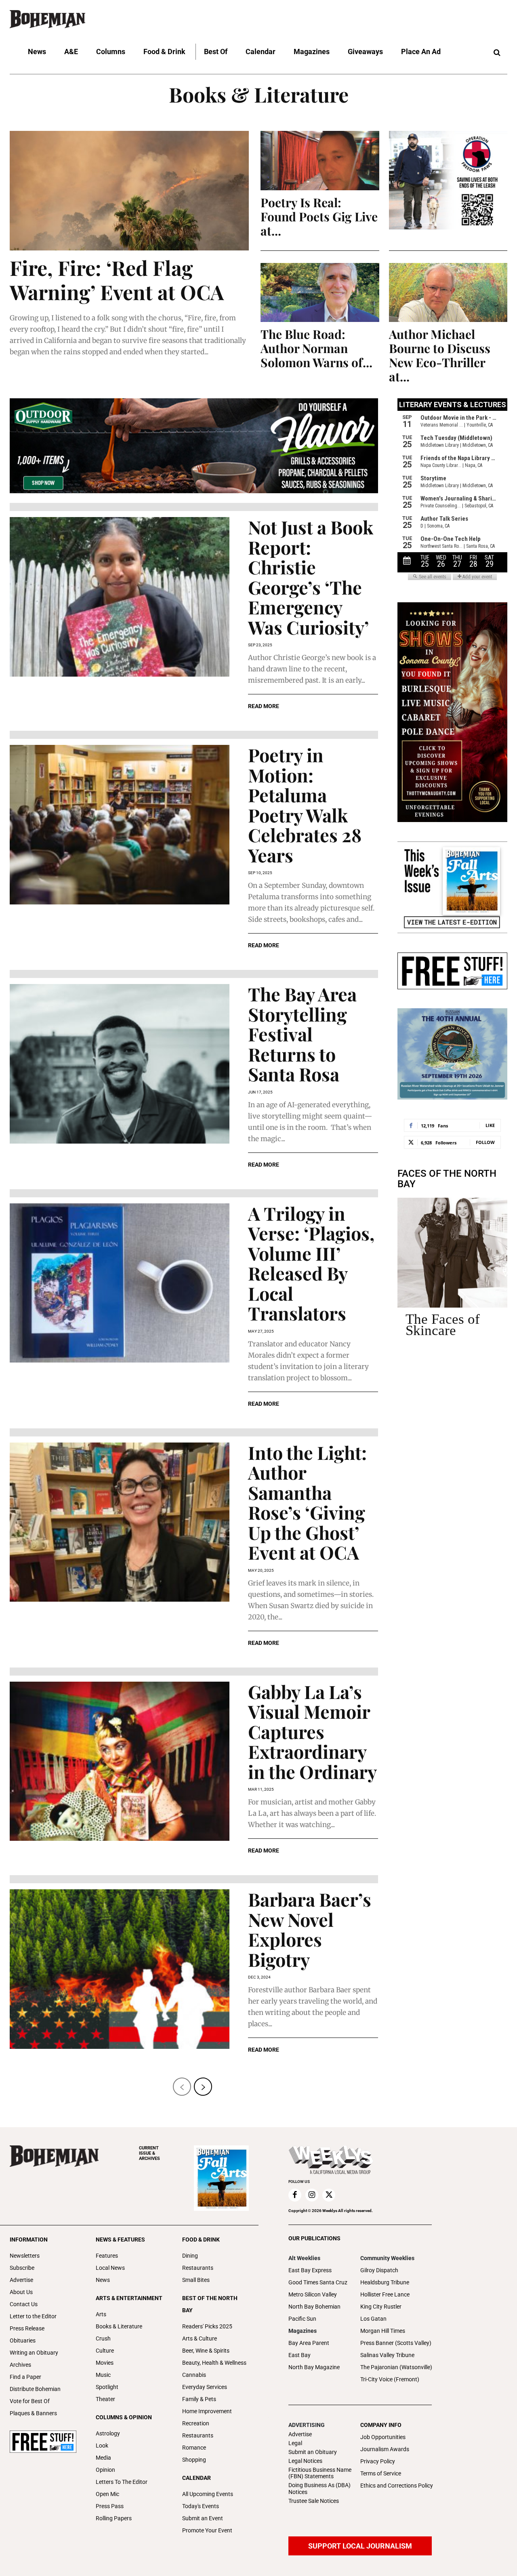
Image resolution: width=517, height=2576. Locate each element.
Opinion (105, 2470)
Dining (190, 2256)
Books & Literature (119, 2326)
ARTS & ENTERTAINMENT (129, 2298)
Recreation (196, 2423)
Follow (485, 1142)
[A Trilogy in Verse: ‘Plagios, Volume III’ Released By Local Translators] (120, 1283)
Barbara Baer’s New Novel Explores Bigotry (310, 1929)
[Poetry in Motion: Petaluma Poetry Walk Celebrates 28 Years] (120, 825)
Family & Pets (199, 2399)
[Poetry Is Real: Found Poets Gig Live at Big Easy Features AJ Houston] (320, 161)
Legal (295, 2443)
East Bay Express (310, 2270)
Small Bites (196, 2280)
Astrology (108, 2433)
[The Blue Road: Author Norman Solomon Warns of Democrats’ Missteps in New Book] (320, 293)
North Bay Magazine (314, 2367)
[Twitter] (329, 2195)
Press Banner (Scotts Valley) (396, 2343)
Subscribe (22, 2268)
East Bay (299, 2355)
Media (103, 2458)
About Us (21, 2292)
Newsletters (25, 2256)
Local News (110, 2268)
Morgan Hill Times (383, 2331)
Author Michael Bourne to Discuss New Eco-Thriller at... (440, 355)
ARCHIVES (149, 2153)
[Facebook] (295, 2195)
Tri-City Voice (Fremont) (390, 2379)
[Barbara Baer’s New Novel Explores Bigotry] (120, 1969)
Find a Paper (25, 2377)
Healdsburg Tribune (385, 2282)
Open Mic (107, 2494)
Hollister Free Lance (385, 2294)
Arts (101, 2314)
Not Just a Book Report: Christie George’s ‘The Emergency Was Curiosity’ (311, 577)
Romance (194, 2448)
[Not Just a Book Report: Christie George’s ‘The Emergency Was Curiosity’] (120, 597)
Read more (264, 706)
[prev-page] (182, 2087)
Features (107, 2256)
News (103, 2280)
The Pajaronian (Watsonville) (396, 2367)
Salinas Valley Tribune (387, 2355)
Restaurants (198, 2268)
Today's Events (201, 2506)
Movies (105, 2363)
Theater (105, 2399)
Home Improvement (207, 2411)
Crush (103, 2338)
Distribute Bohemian (35, 2389)
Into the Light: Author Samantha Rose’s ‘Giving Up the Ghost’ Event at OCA (307, 1502)
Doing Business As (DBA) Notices (319, 2489)
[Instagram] (312, 2195)
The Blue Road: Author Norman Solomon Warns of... (316, 348)
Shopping (194, 2460)
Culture (105, 2351)
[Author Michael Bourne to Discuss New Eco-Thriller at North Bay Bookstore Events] (448, 293)
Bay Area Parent (309, 2343)
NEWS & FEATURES (120, 2240)
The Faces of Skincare (443, 1325)
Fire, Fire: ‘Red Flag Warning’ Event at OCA (117, 280)
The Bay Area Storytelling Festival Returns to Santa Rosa (302, 1034)
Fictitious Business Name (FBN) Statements (320, 2473)
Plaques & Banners (33, 2413)
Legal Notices (305, 2461)
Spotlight (107, 2387)
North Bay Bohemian (314, 2307)
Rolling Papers (114, 2518)
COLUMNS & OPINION (124, 2417)
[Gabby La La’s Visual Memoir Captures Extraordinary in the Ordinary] (120, 1761)
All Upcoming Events (208, 2494)
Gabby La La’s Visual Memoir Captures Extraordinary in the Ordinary (312, 1731)
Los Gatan (373, 2319)
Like (490, 1125)
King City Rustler (381, 2307)
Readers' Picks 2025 (207, 2326)
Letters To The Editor (122, 2482)
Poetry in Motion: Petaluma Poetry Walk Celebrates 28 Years (305, 805)
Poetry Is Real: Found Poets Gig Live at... (319, 217)
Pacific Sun (302, 2319)
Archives (20, 2365)
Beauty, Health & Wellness (214, 2363)
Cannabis (194, 2375)
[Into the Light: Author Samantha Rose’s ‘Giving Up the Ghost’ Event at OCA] (120, 1522)
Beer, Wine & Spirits (206, 2351)
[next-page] (203, 2087)
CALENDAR (197, 2478)
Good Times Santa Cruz (318, 2282)
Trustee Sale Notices (314, 2501)
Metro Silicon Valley (313, 2294)
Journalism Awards (385, 2449)
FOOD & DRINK (201, 2240)
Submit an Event (203, 2518)
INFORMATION (29, 2240)
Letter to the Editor (33, 2316)
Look (102, 2446)
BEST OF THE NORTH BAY (210, 2304)
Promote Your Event (207, 2530)
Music (103, 2375)
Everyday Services (205, 2387)
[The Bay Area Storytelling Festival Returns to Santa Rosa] (120, 1064)
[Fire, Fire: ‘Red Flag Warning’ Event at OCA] (129, 191)
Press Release (27, 2328)
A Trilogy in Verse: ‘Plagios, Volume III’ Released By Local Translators (311, 1263)
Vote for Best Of (30, 2401)
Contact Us (24, 2304)
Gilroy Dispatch (379, 2270)
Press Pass (110, 2506)
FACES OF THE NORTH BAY (447, 1179)
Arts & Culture (200, 2338)
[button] (497, 53)
